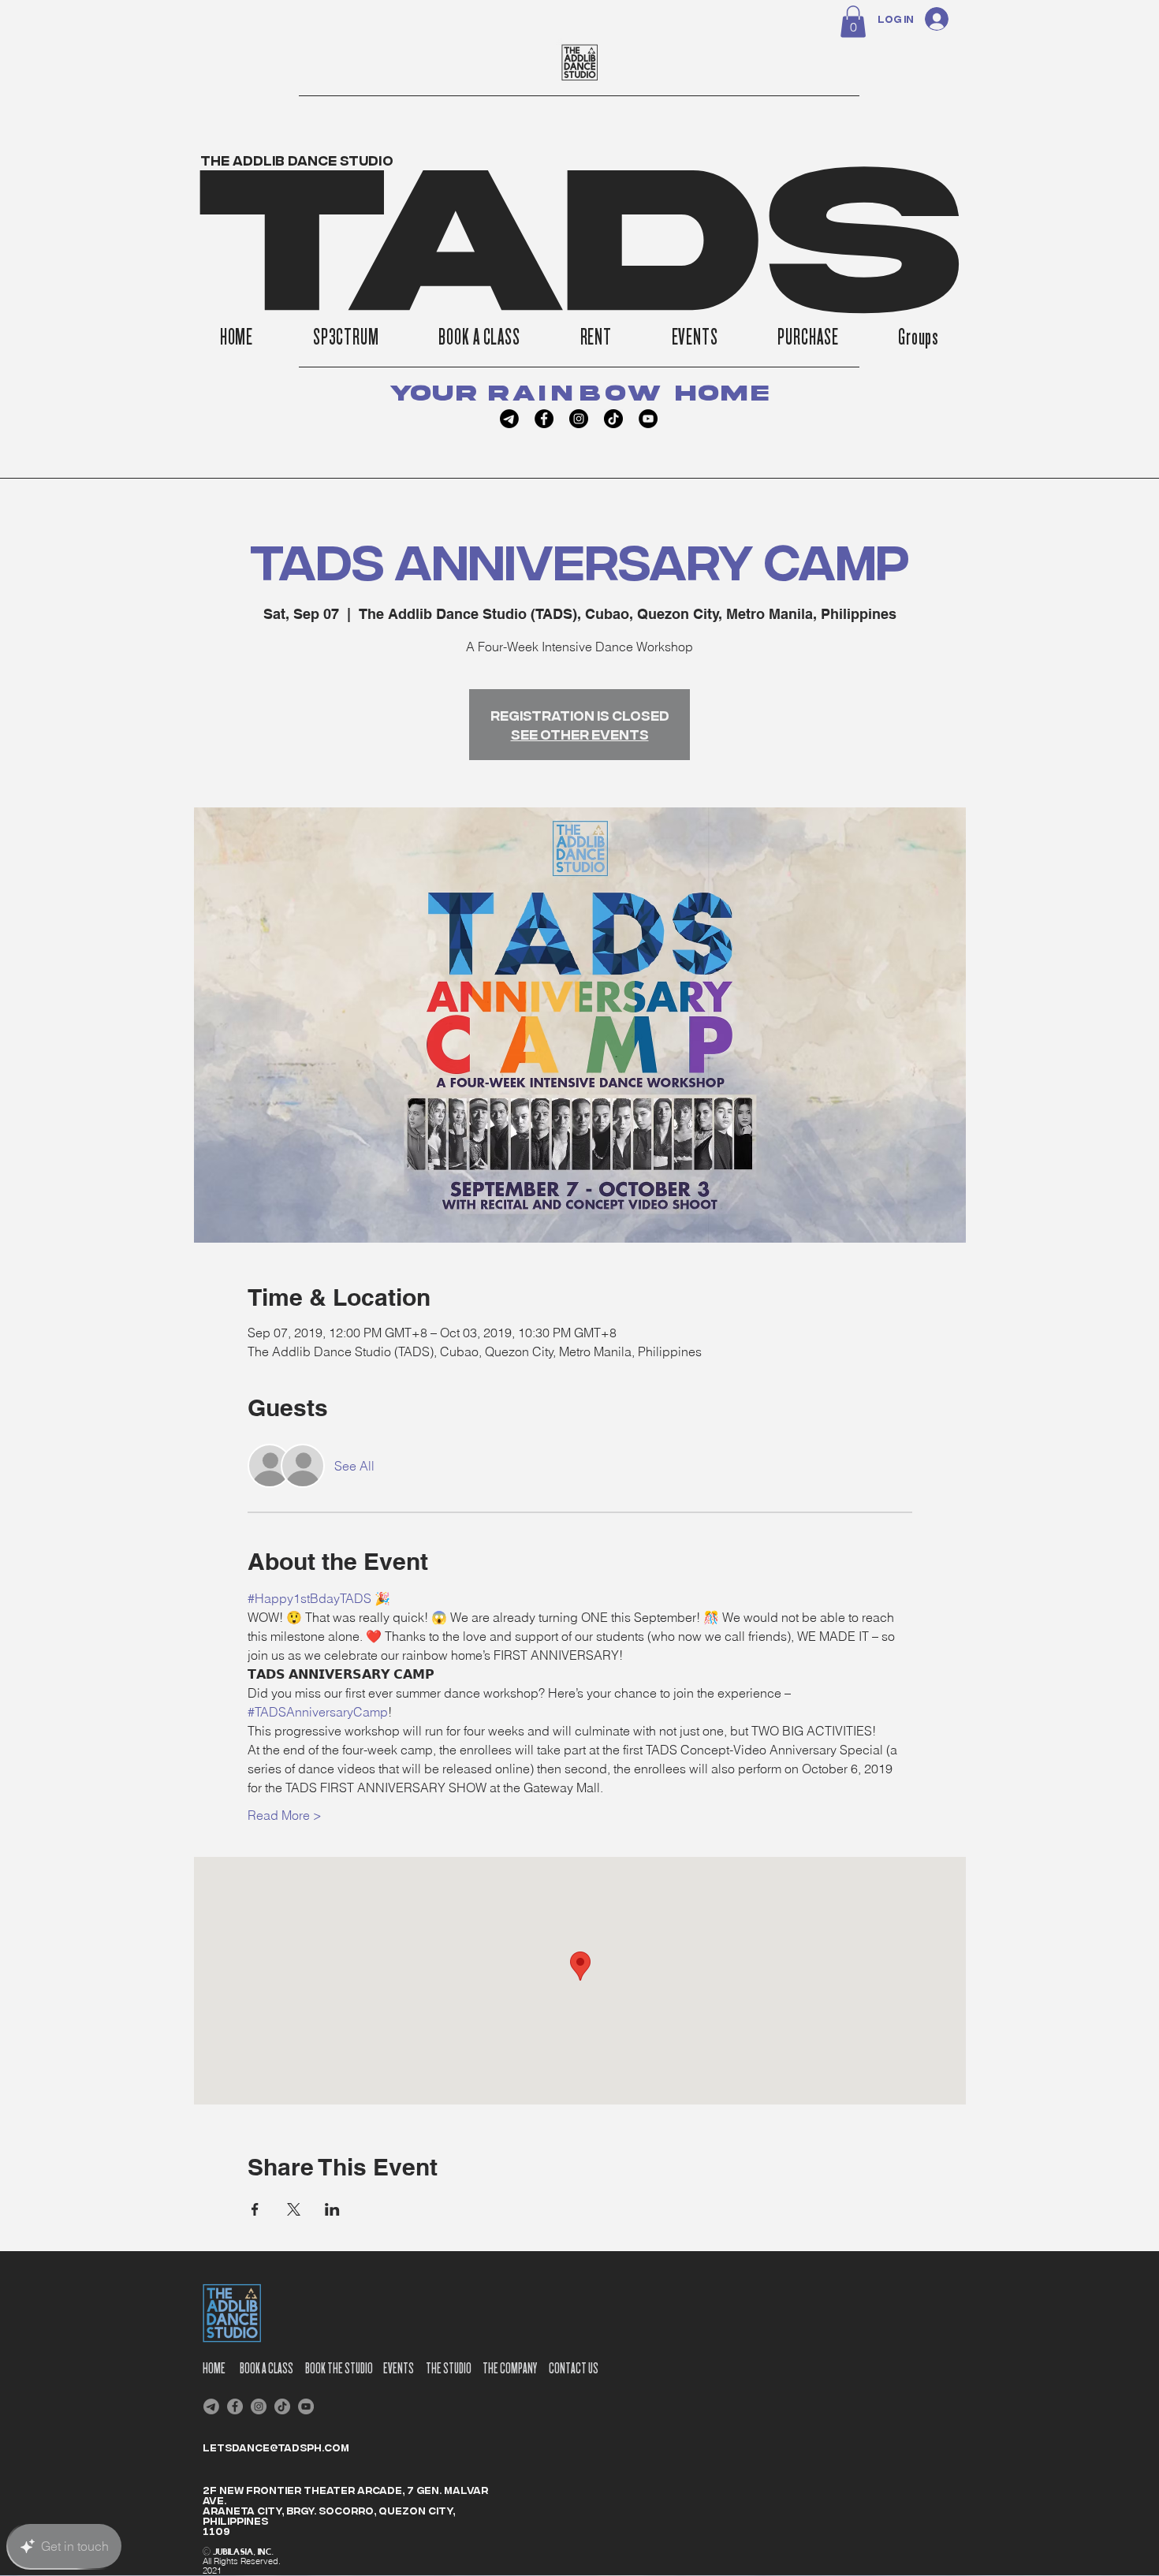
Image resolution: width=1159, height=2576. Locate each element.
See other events (580, 734)
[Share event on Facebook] (255, 2209)
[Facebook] (544, 419)
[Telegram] (509, 419)
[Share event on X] (294, 2209)
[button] (853, 22)
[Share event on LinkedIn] (332, 2209)
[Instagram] (579, 419)
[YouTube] (648, 419)
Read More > (285, 1815)
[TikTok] (613, 419)
